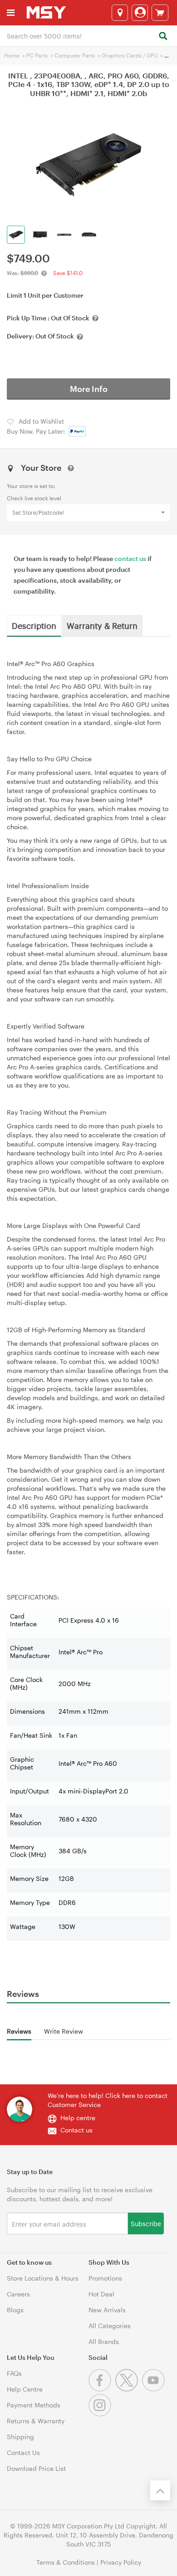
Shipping (20, 2437)
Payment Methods (34, 2405)
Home (12, 55)
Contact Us (23, 2453)
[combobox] (88, 35)
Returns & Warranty (36, 2421)
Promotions (105, 2278)
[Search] (163, 36)
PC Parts (37, 55)
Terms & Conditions (66, 2562)
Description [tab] (34, 625)
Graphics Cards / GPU (130, 55)
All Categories (110, 2326)
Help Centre (25, 2389)
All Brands (104, 2342)
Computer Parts (75, 55)
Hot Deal (101, 2294)
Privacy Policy (121, 2562)
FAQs (14, 2373)
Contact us (76, 2130)
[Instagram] (101, 2414)
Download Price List (36, 2468)
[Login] (140, 13)
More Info (89, 389)
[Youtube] (155, 2389)
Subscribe (146, 2223)
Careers (18, 2294)
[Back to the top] (160, 2490)
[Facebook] (102, 2389)
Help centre (78, 2118)
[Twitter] (129, 2389)
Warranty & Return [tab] (102, 625)
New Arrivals (107, 2310)
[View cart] (160, 13)
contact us (130, 558)
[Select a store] (120, 13)
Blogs (15, 2310)
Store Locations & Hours (43, 2278)
